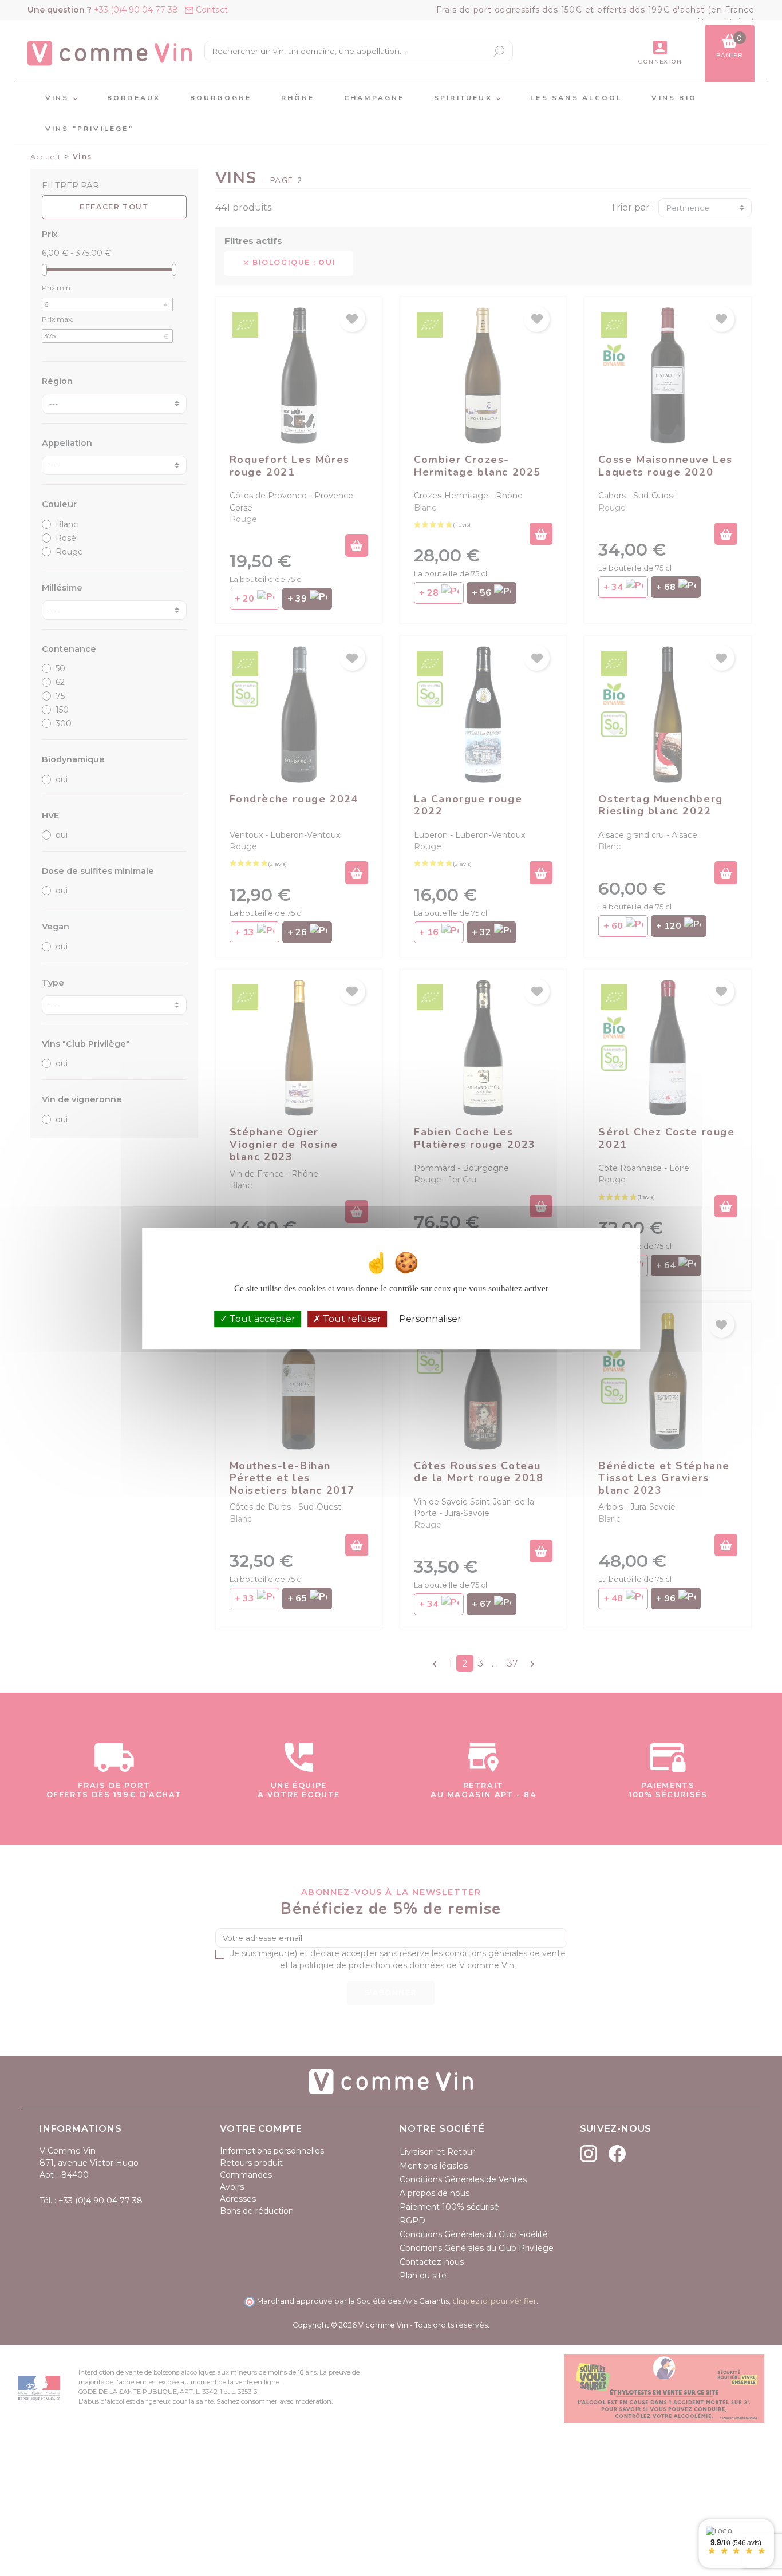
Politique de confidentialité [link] (521, 1319)
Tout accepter (261, 1318)
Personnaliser (430, 1318)
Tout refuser (351, 1318)
